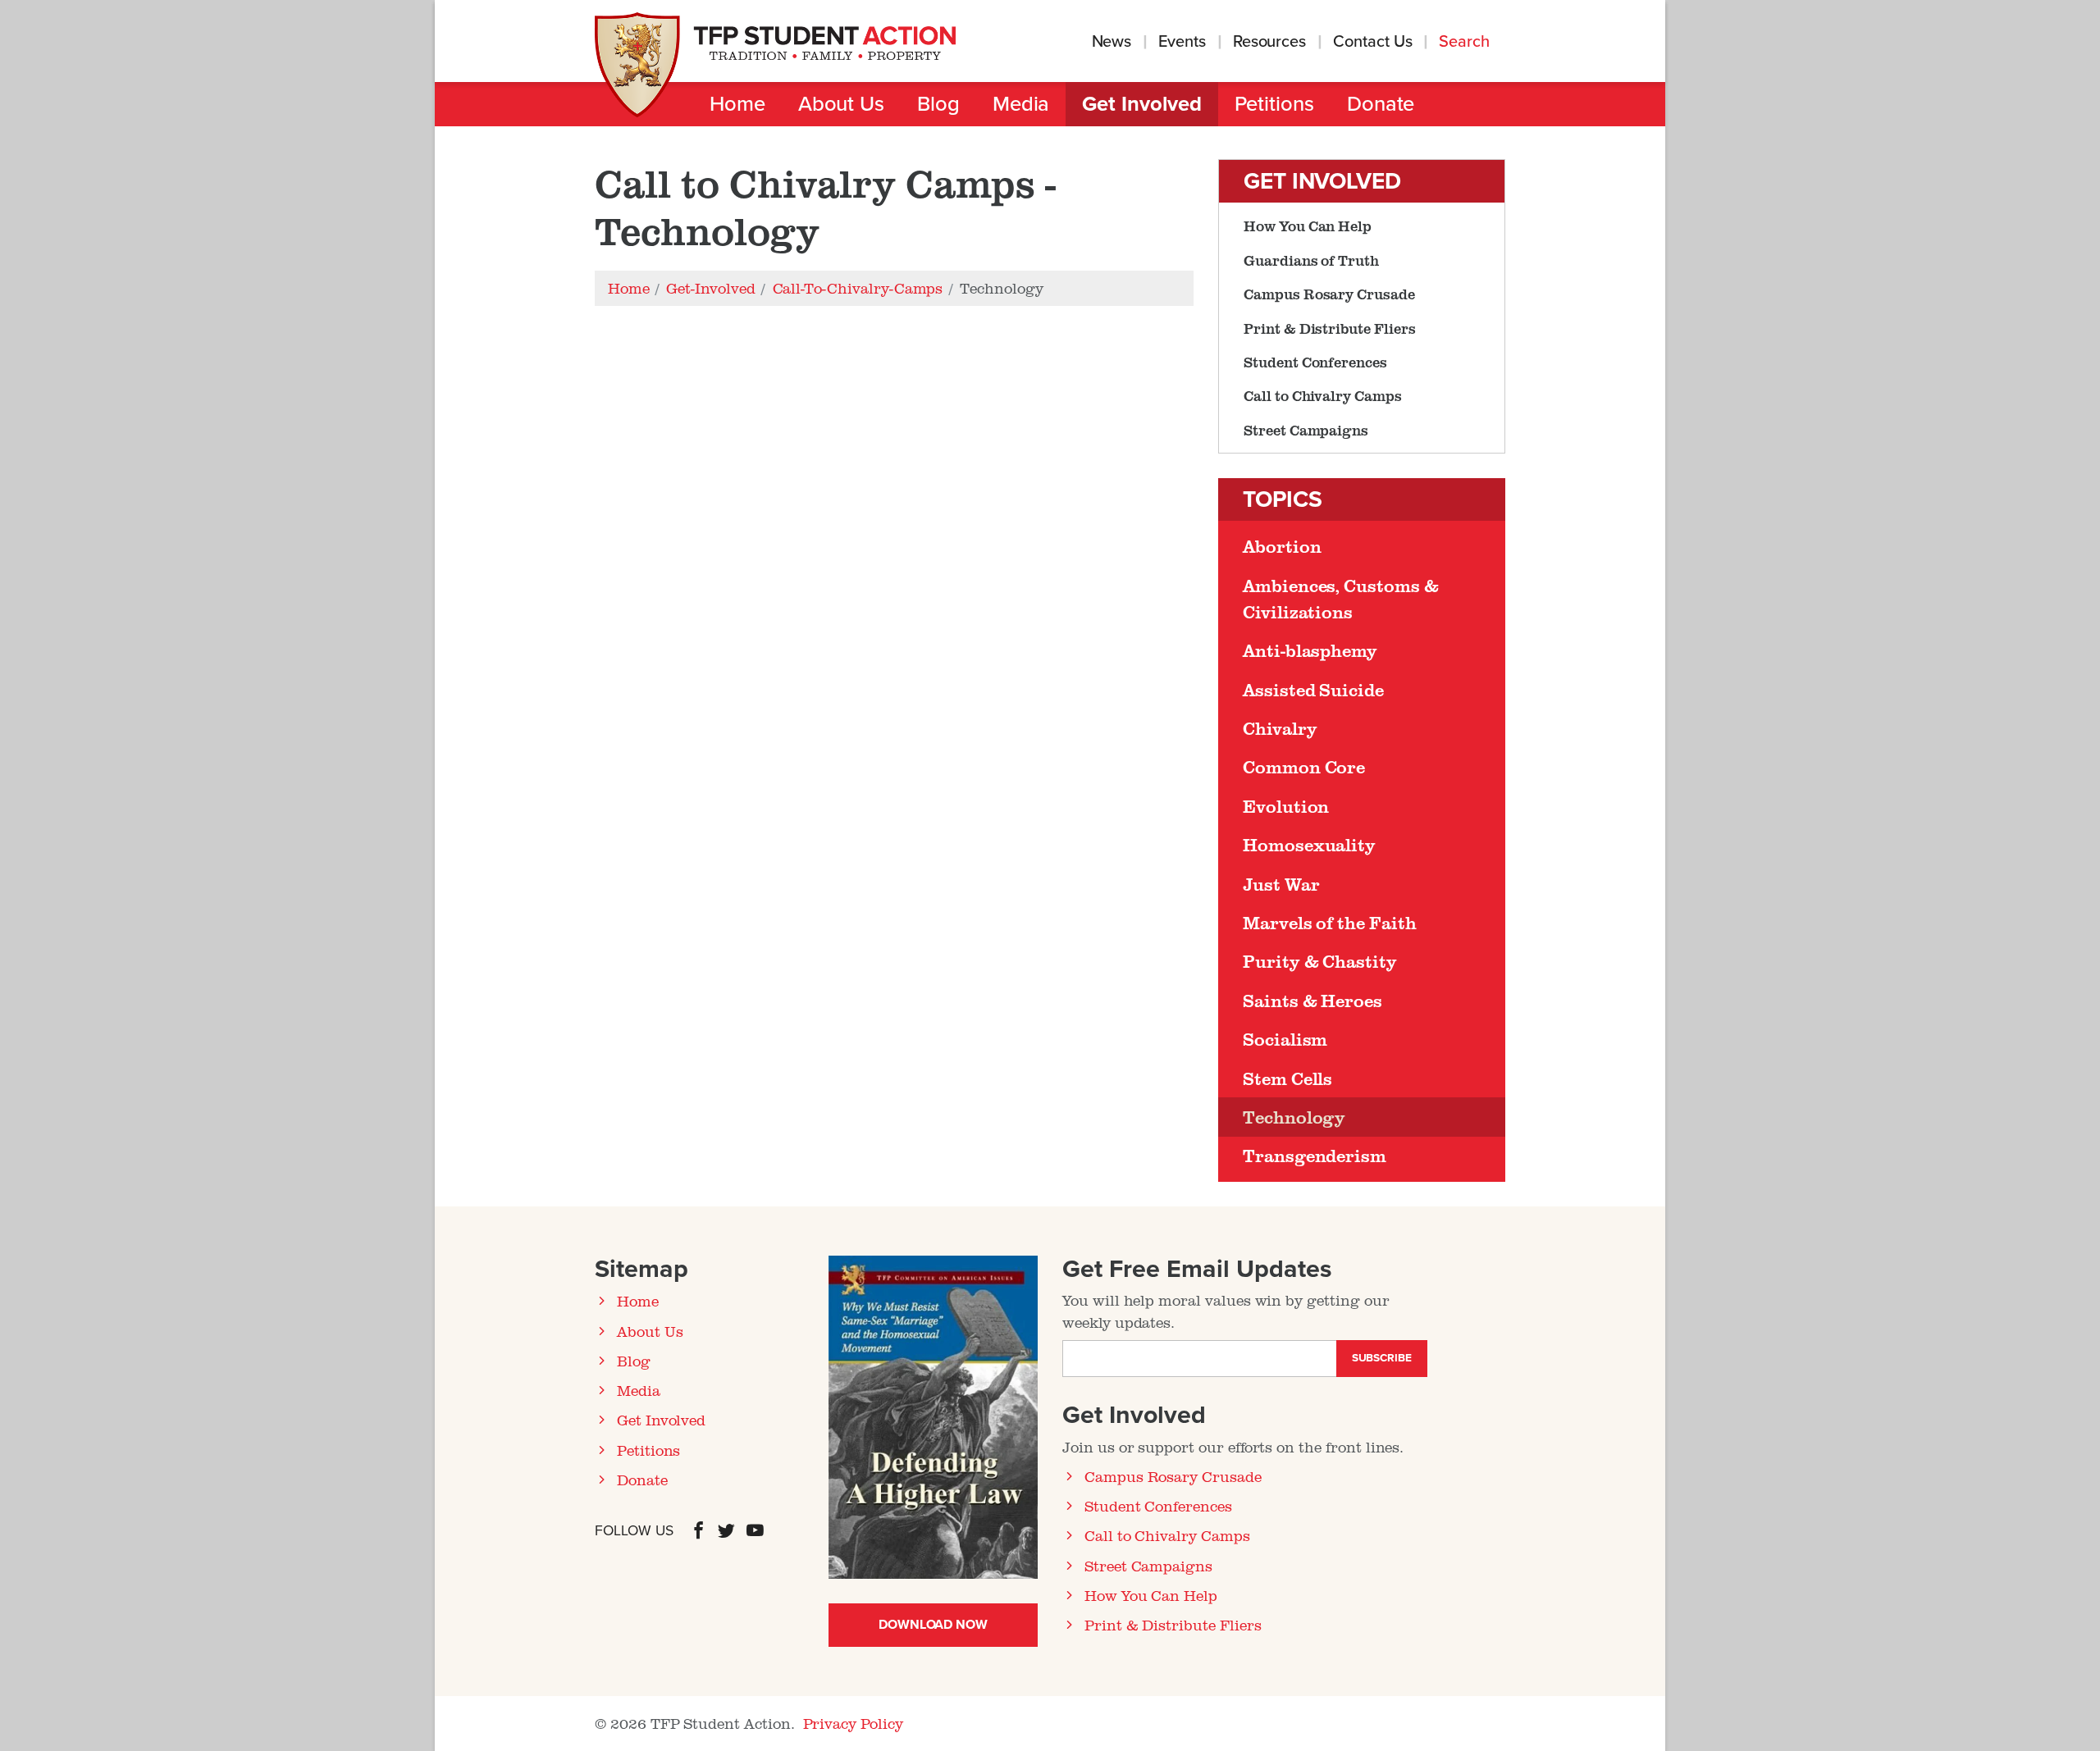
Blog (938, 104)
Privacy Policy (853, 1723)
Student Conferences (1315, 362)
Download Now (933, 1625)
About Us (841, 104)
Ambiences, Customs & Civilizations (1341, 599)
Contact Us (1372, 42)
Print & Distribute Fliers (1330, 328)
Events (1182, 42)
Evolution (1286, 806)
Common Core (1304, 767)
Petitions (1274, 104)
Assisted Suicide (1313, 690)
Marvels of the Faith (1330, 923)
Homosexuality (1309, 845)
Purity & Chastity (1320, 961)
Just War (1281, 884)
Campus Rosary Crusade (1329, 294)
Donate (1381, 104)
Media (1021, 104)
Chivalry (1280, 728)
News (1112, 42)
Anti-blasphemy (1310, 650)
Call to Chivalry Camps (1323, 395)
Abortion (1282, 546)
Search (1466, 42)
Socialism (1285, 1039)
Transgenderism (1315, 1156)
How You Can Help (1308, 226)
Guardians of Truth (1311, 260)
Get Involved (1141, 104)
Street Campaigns (1306, 430)
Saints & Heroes (1312, 1001)
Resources (1269, 42)
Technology (1294, 1117)
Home (737, 104)
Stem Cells (1287, 1078)
